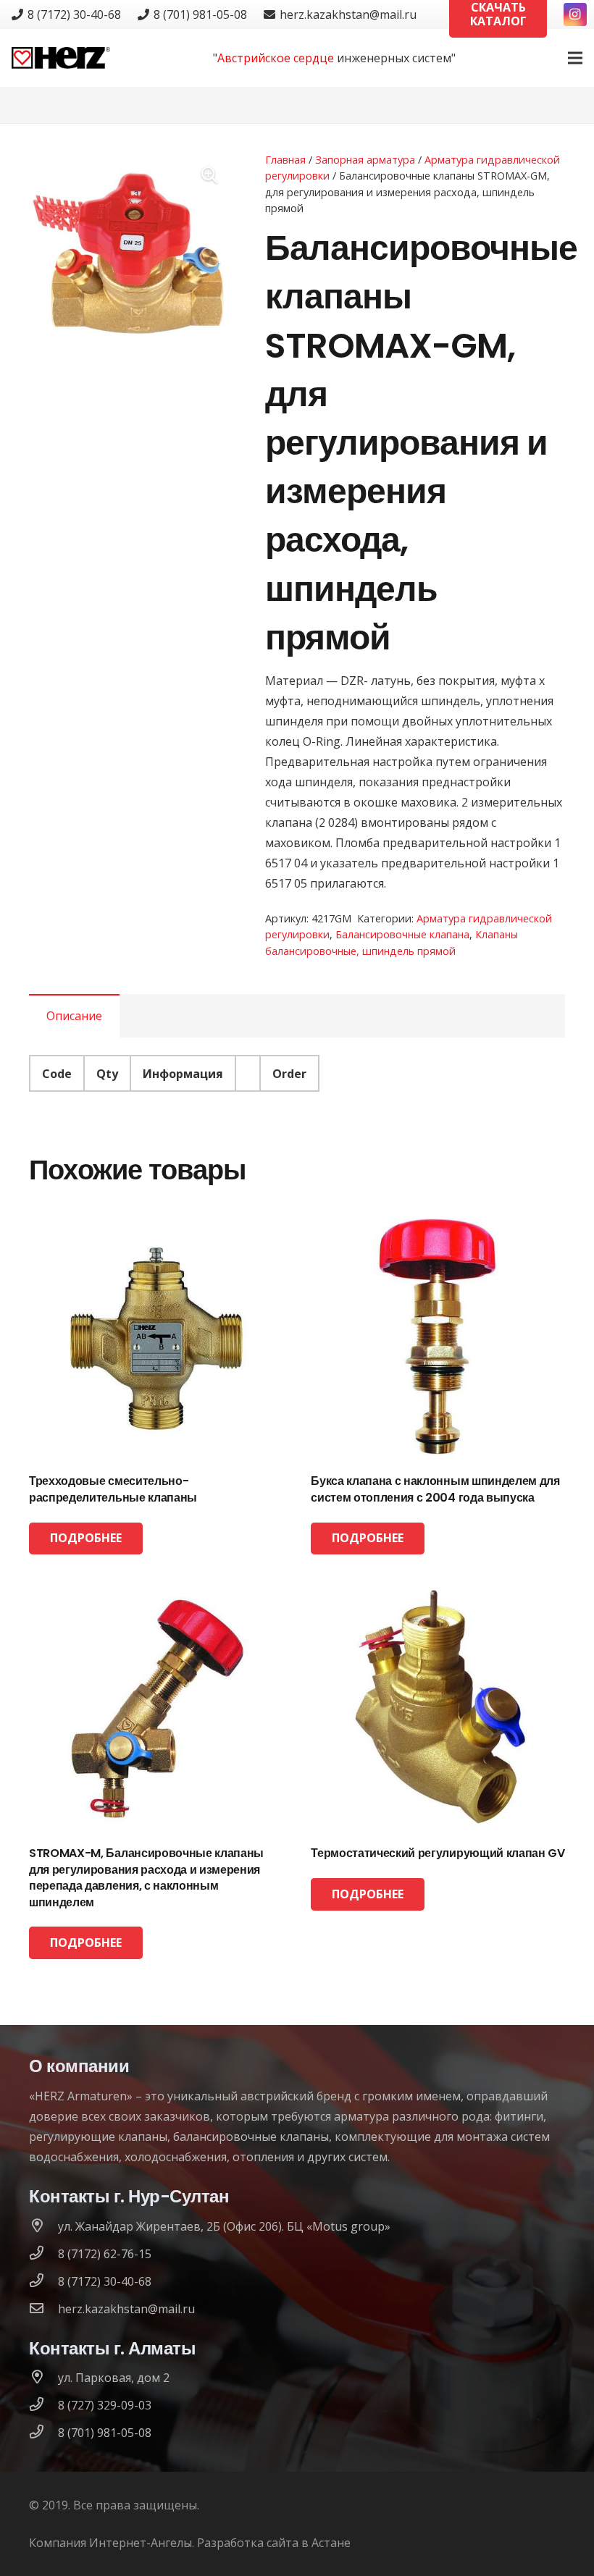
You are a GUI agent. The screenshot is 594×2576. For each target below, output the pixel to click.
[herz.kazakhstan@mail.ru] (43, 2309)
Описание (74, 1016)
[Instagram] (575, 14)
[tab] (74, 1016)
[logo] (61, 58)
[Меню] (575, 58)
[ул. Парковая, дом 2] (43, 2378)
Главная (285, 160)
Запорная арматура (365, 160)
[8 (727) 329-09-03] (43, 2405)
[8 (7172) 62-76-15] (43, 2254)
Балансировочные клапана (402, 934)
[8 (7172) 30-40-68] (43, 2281)
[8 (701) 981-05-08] (43, 2433)
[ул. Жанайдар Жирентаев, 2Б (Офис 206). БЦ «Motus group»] (43, 2226)
